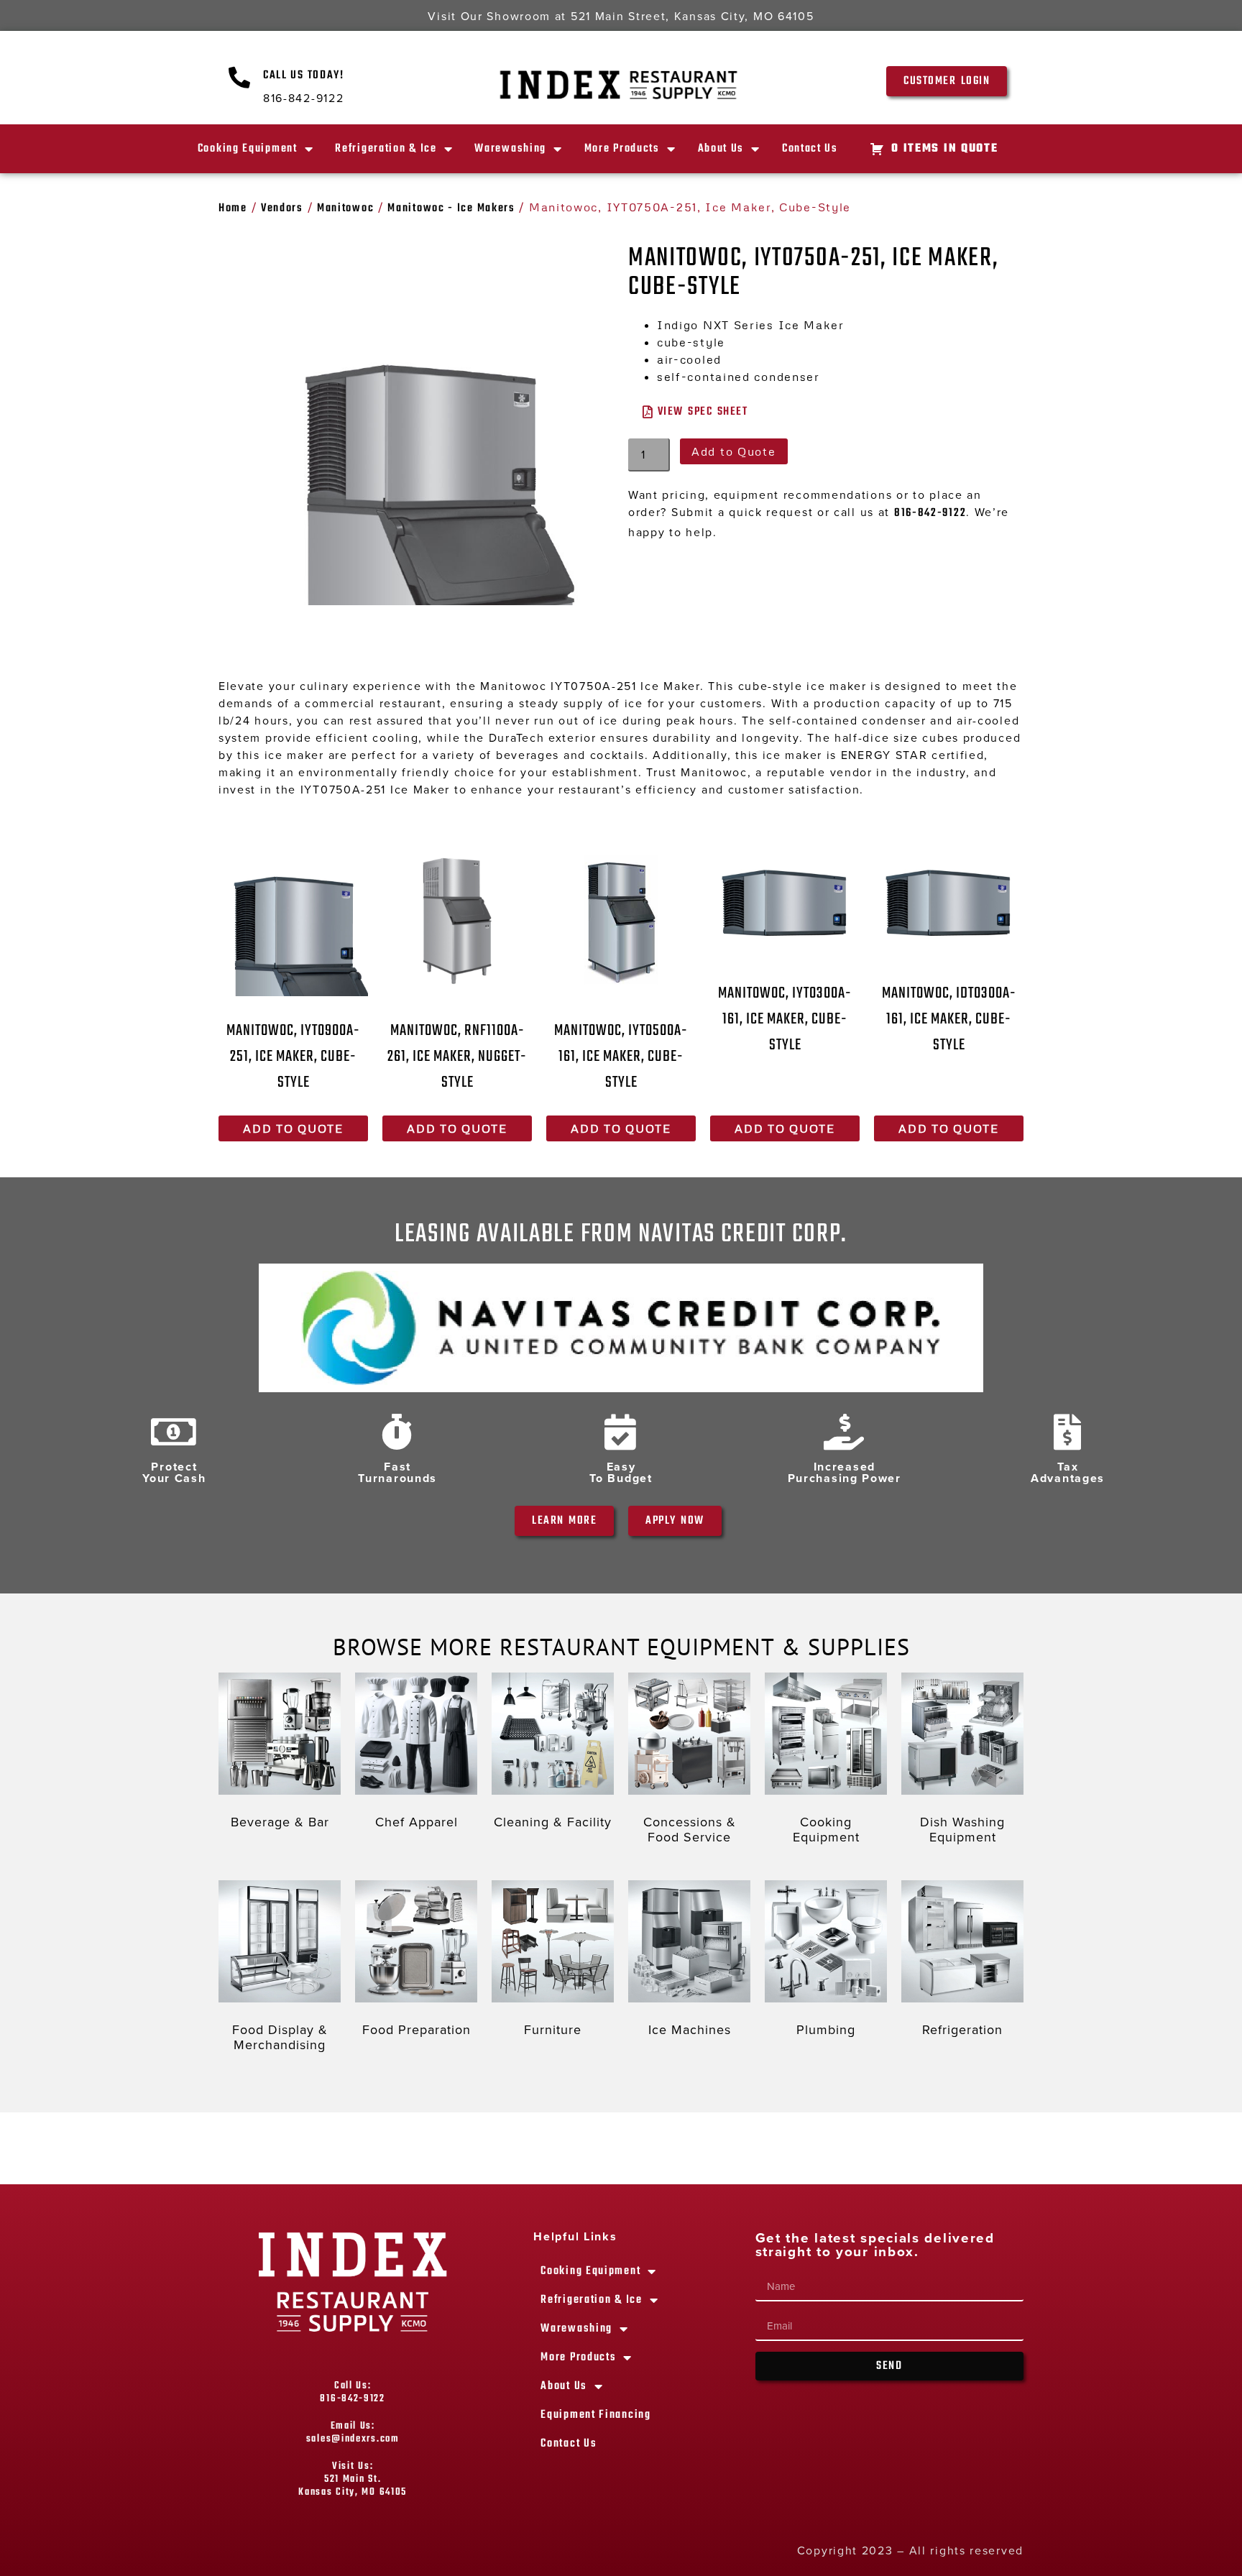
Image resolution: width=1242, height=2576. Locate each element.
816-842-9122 (930, 513)
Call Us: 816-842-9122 (352, 2392)
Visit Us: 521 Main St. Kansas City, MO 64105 (353, 2479)
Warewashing (510, 149)
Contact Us (810, 149)
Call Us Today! (304, 75)
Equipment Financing (595, 2415)
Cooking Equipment (248, 149)
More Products (622, 149)
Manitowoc (345, 208)
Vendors (282, 208)
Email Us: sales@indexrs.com (353, 2433)
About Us (721, 149)
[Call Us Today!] (240, 78)
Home (233, 208)
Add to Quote (733, 451)
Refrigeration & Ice (386, 149)
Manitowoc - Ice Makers (451, 208)
